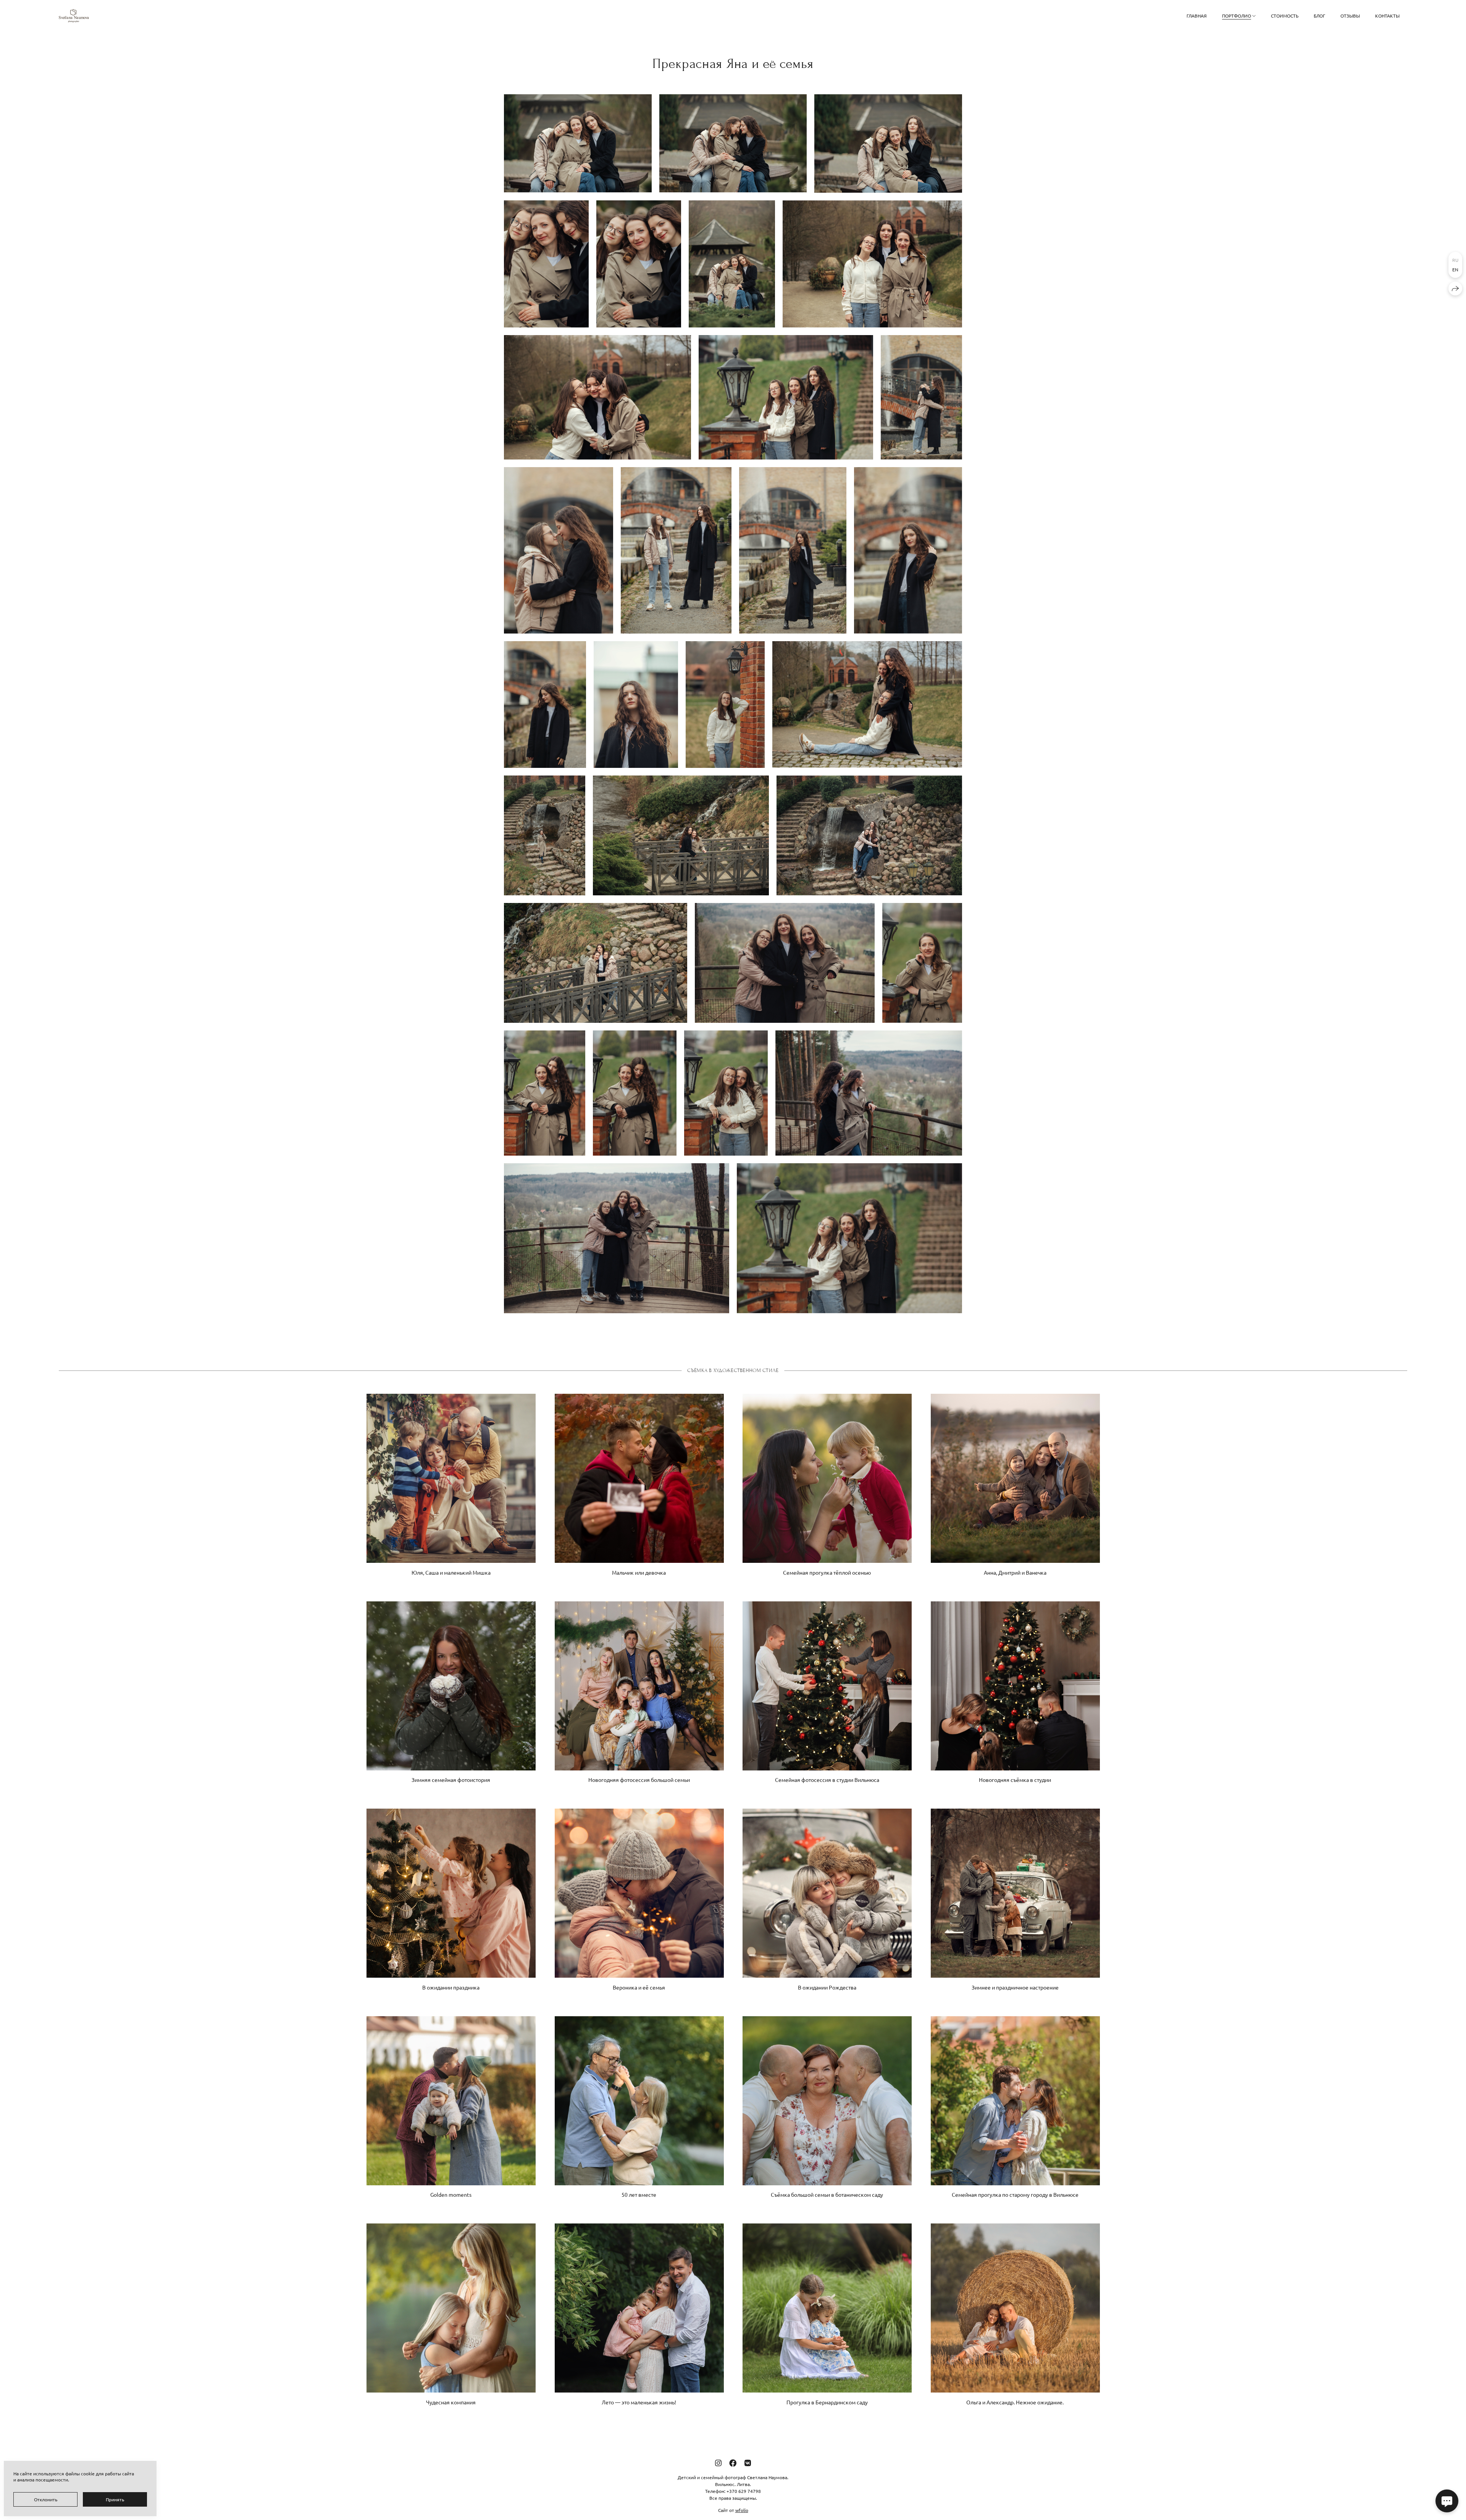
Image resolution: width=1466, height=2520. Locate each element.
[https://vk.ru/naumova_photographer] (748, 2463)
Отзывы (1350, 16)
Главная (1197, 16)
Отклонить (46, 2499)
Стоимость (1285, 16)
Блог (1319, 16)
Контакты (1387, 16)
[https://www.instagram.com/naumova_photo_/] (718, 2463)
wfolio (742, 2510)
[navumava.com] (74, 16)
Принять (115, 2499)
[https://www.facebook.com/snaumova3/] (733, 2463)
